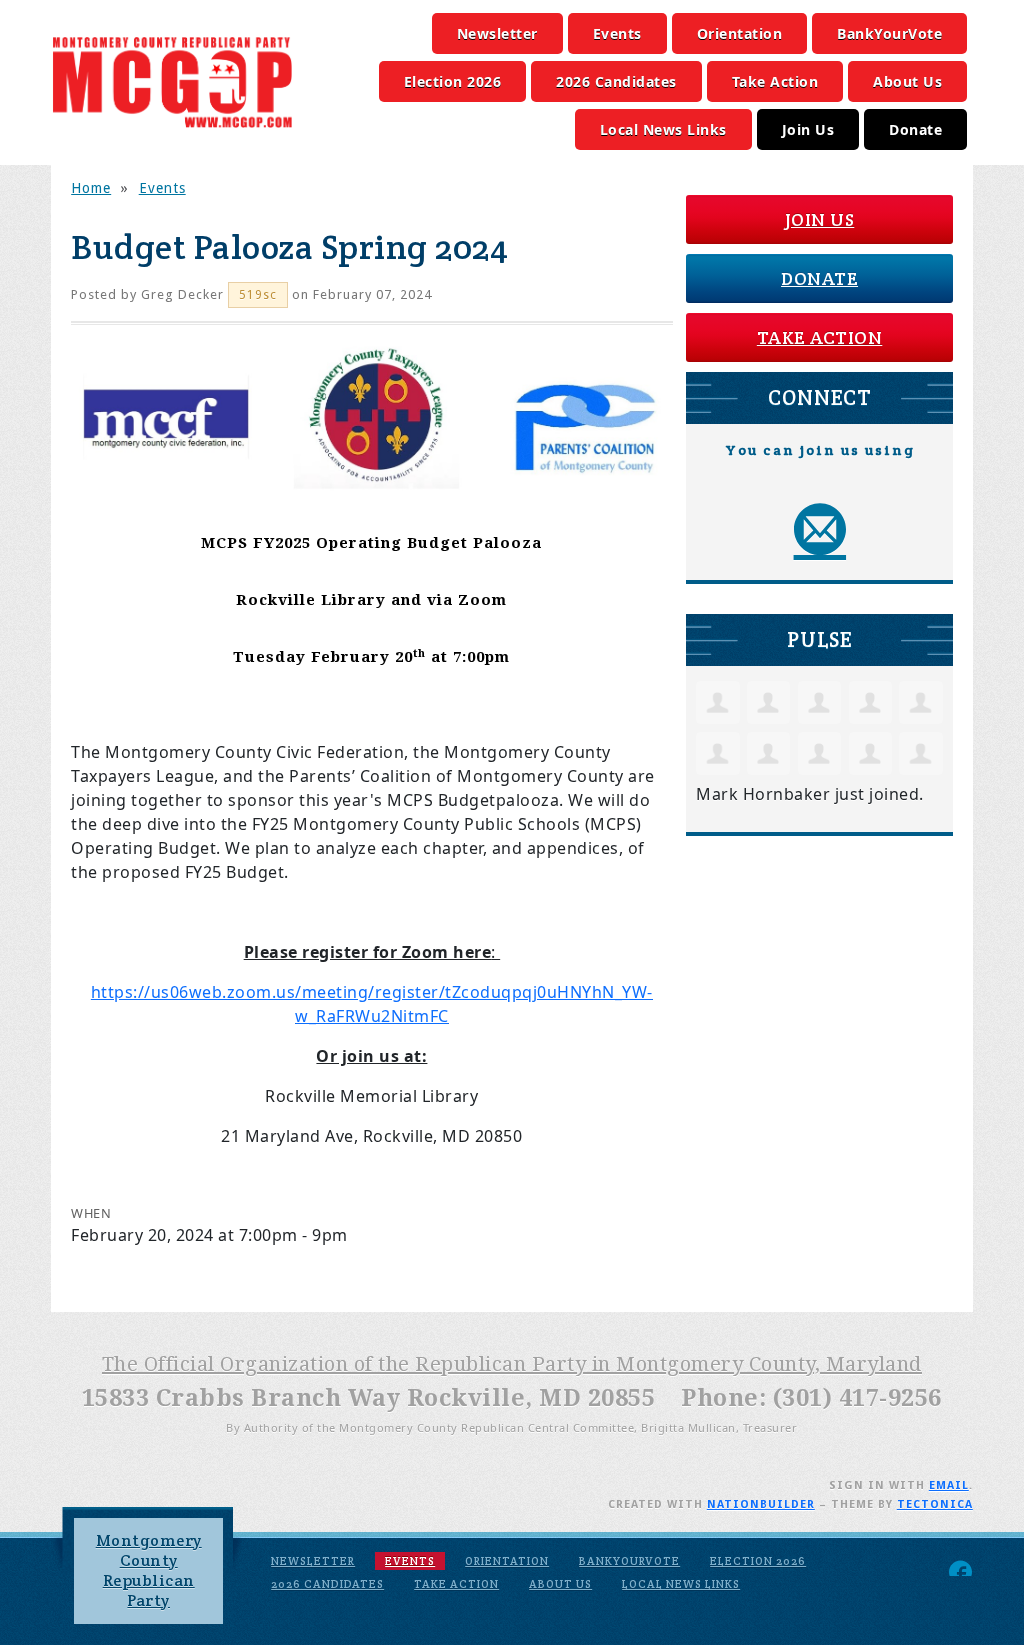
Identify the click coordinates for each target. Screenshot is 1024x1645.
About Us (907, 81)
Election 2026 (453, 81)
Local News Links (663, 129)
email (949, 1485)
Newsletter (497, 33)
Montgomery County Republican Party (149, 1570)
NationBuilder (761, 1504)
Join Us (808, 129)
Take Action (775, 81)
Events (617, 33)
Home (91, 188)
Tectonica (935, 1504)
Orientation (740, 33)
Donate (915, 129)
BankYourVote (889, 33)
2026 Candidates (616, 81)
